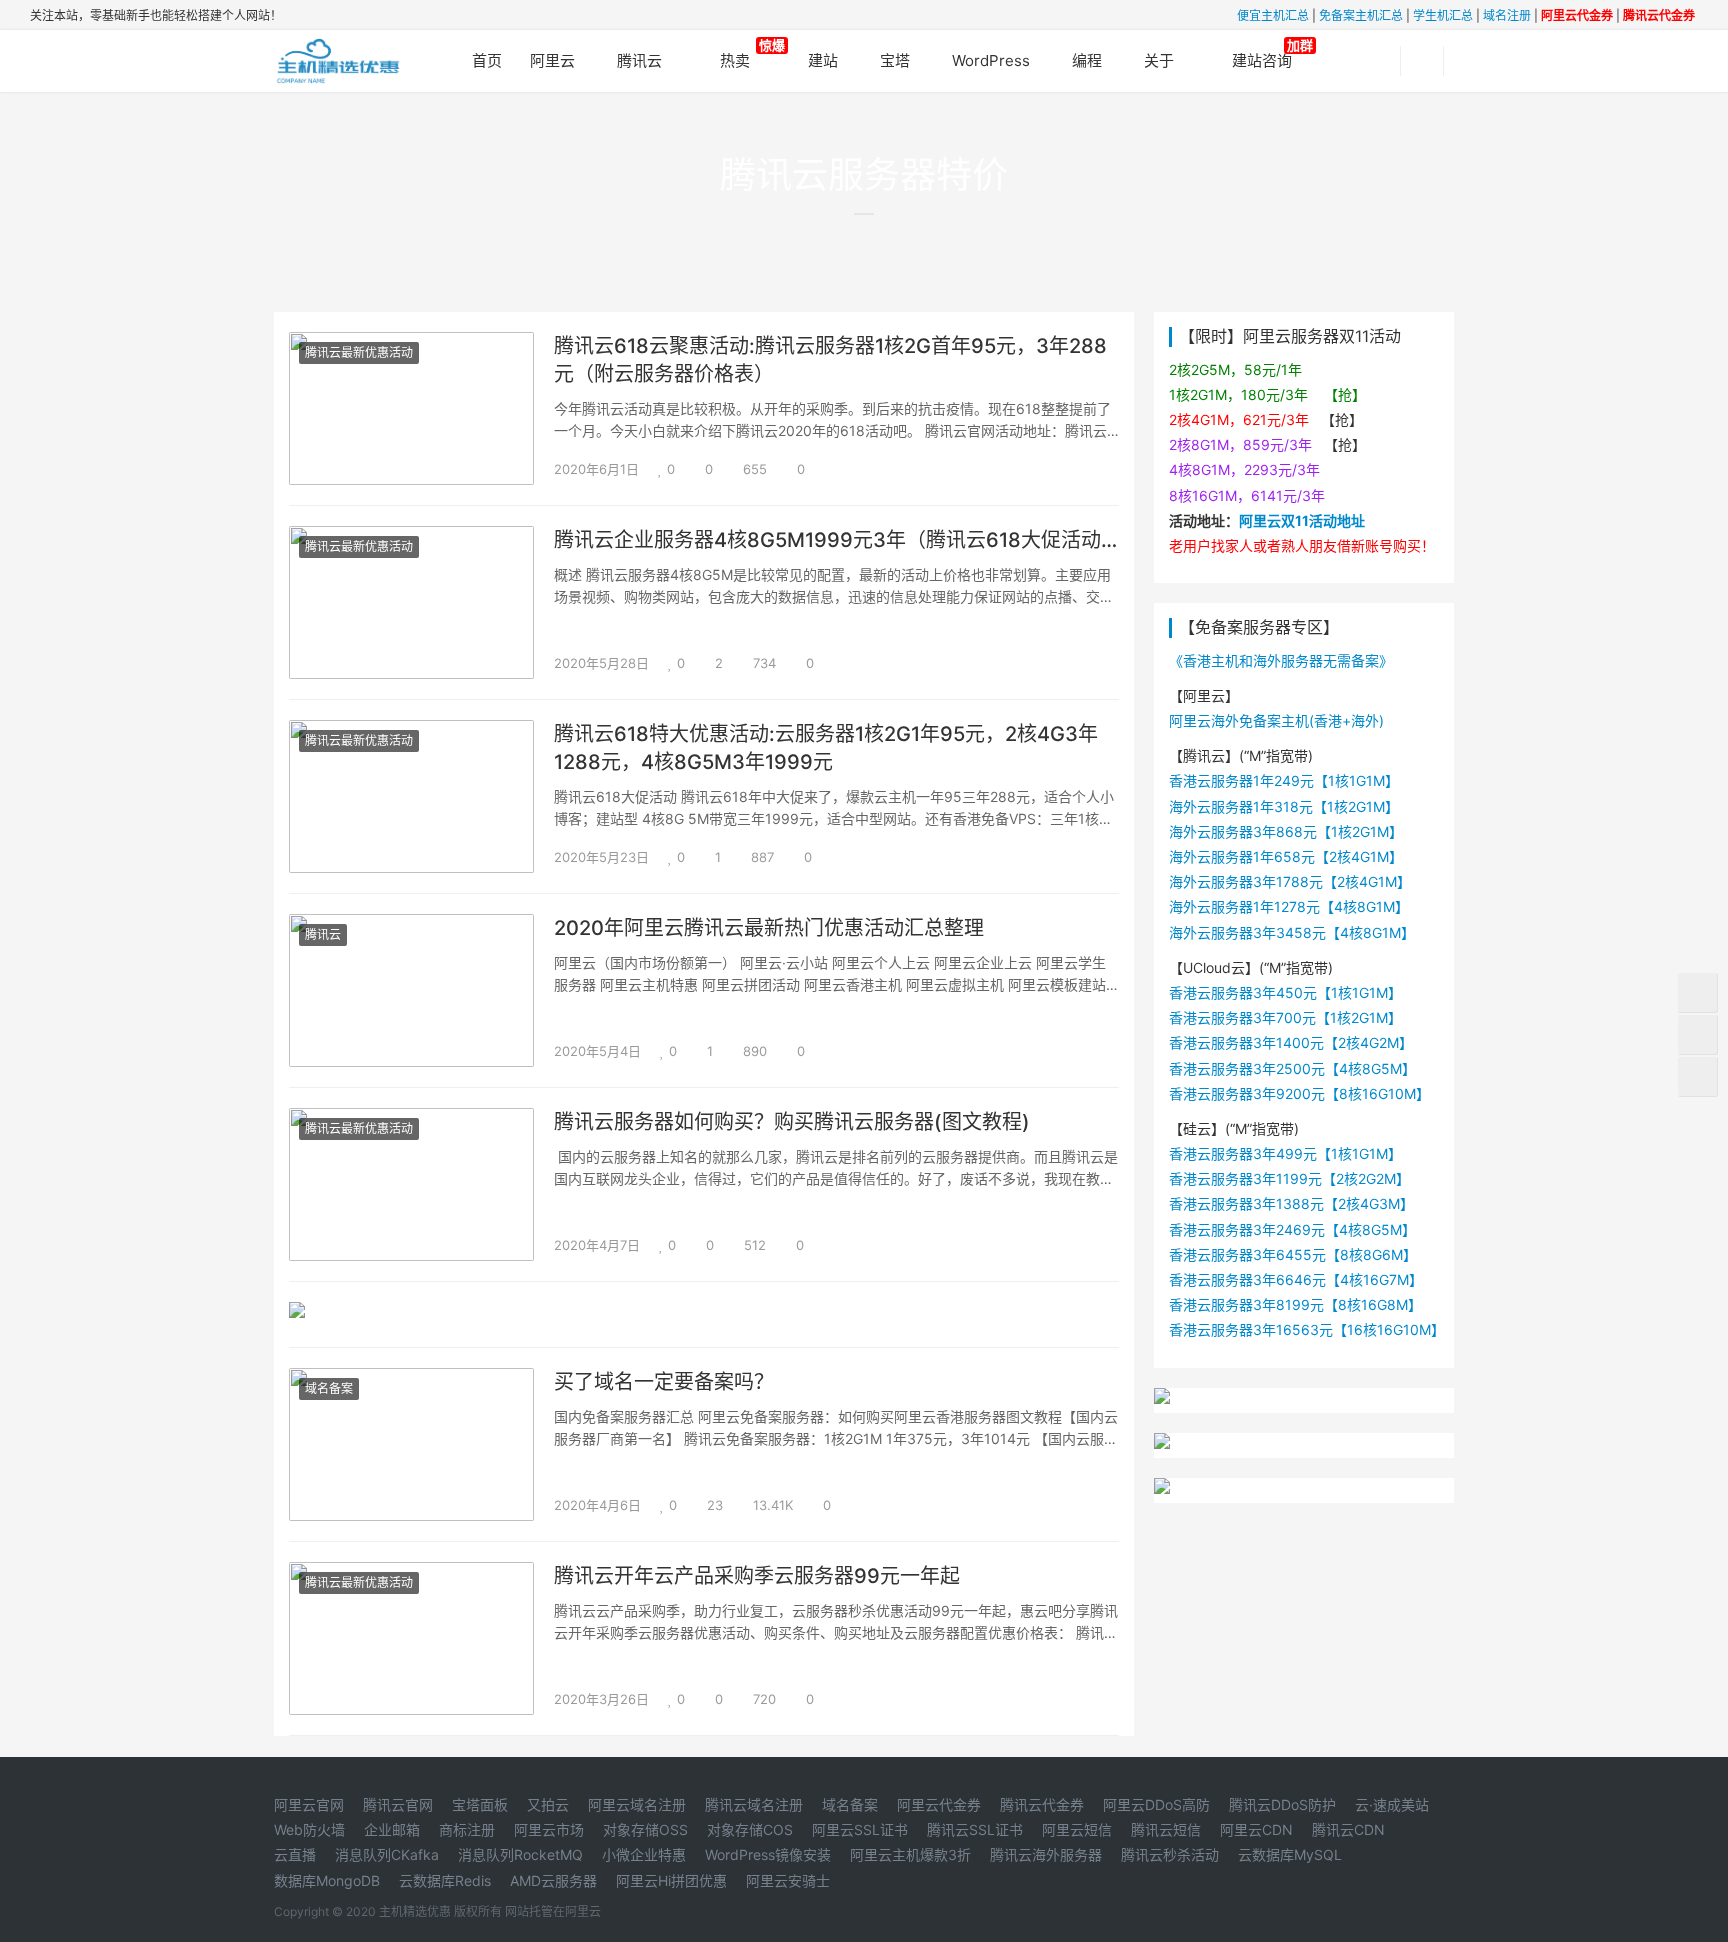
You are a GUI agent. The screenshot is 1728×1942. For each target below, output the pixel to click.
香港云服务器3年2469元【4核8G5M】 (1292, 1229)
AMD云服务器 (553, 1880)
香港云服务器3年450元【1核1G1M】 (1285, 992)
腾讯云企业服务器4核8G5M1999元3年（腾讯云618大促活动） (836, 540)
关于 (1159, 60)
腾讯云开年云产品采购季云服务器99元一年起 (757, 1576)
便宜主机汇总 (1273, 15)
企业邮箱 (392, 1829)
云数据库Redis (445, 1880)
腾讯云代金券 (1042, 1804)
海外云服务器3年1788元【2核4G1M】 (1290, 881)
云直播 (295, 1854)
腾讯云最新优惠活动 (359, 352)
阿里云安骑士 (788, 1880)
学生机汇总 (1443, 15)
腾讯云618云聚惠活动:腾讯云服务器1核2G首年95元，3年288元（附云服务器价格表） (830, 360)
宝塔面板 (480, 1804)
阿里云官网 (309, 1804)
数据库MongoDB (327, 1880)
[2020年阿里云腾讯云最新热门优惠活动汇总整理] (411, 926)
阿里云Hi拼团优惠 (671, 1880)
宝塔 (895, 60)
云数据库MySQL (1290, 1854)
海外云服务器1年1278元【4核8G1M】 (1289, 906)
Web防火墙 (309, 1829)
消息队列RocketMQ (520, 1854)
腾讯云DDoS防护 (1282, 1804)
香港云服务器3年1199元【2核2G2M (1282, 1178)
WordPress (991, 60)
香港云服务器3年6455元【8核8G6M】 (1293, 1254)
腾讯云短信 (1166, 1829)
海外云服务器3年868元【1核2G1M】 (1286, 831)
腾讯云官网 (398, 1804)
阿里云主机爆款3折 (910, 1854)
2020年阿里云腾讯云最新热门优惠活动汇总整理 (769, 928)
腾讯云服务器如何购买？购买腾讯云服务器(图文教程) (792, 1122)
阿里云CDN (1256, 1829)
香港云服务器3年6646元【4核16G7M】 (1296, 1279)
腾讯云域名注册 (754, 1804)
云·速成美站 (1392, 1804)
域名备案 (329, 1388)
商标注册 (467, 1829)
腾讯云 (639, 60)
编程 (1087, 60)
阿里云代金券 (939, 1804)
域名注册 (1507, 15)
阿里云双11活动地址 (1302, 520)
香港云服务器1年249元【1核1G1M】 (1284, 780)
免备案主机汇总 (1361, 15)
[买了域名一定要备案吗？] (411, 1380)
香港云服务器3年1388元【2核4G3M (1284, 1203)
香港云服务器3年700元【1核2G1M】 (1285, 1017)
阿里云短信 (1077, 1829)
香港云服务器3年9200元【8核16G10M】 (1299, 1093)
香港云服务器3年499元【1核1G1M (1278, 1153)
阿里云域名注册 (637, 1804)
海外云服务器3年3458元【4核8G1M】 (1292, 932)
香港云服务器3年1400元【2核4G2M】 (1291, 1042)
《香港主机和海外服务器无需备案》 (1281, 660)
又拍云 (548, 1804)
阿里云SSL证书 (860, 1829)
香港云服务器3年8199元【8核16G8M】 (1295, 1304)
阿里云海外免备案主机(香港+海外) (1276, 720)
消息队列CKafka (387, 1854)
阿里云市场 (549, 1829)
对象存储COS (750, 1829)
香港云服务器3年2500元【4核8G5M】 (1292, 1068)
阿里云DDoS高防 (1156, 1804)
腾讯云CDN (1348, 1829)
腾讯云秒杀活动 (1170, 1854)
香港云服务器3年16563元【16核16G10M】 (1307, 1329)
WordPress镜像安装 (768, 1854)
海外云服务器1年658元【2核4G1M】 (1286, 856)
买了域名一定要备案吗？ (664, 1382)
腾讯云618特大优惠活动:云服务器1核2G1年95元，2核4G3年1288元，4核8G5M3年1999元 (826, 748)
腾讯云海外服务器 (1046, 1854)
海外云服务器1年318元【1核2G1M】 (1284, 806)
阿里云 (552, 60)
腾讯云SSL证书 (975, 1829)
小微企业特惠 (644, 1854)
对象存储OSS (645, 1829)
